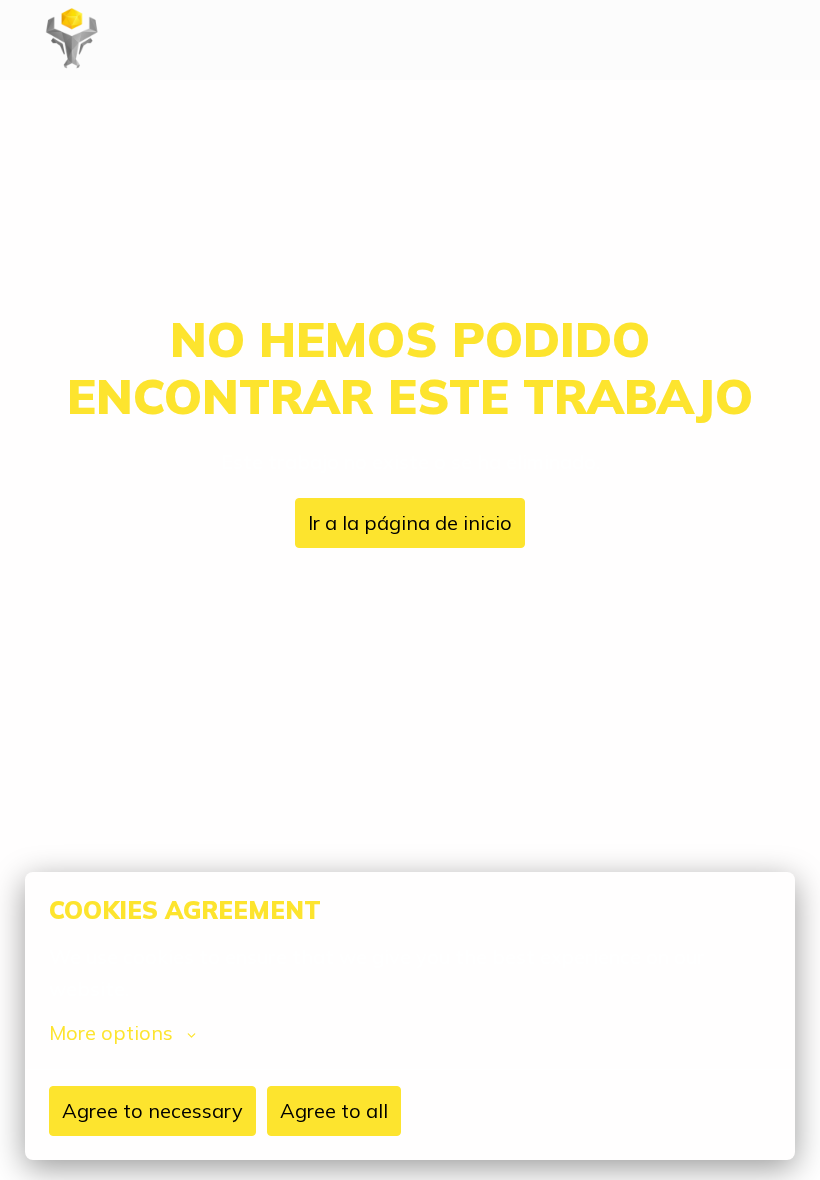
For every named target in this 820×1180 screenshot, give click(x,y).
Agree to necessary (152, 1110)
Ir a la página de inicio (410, 522)
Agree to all (334, 1110)
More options (111, 1033)
